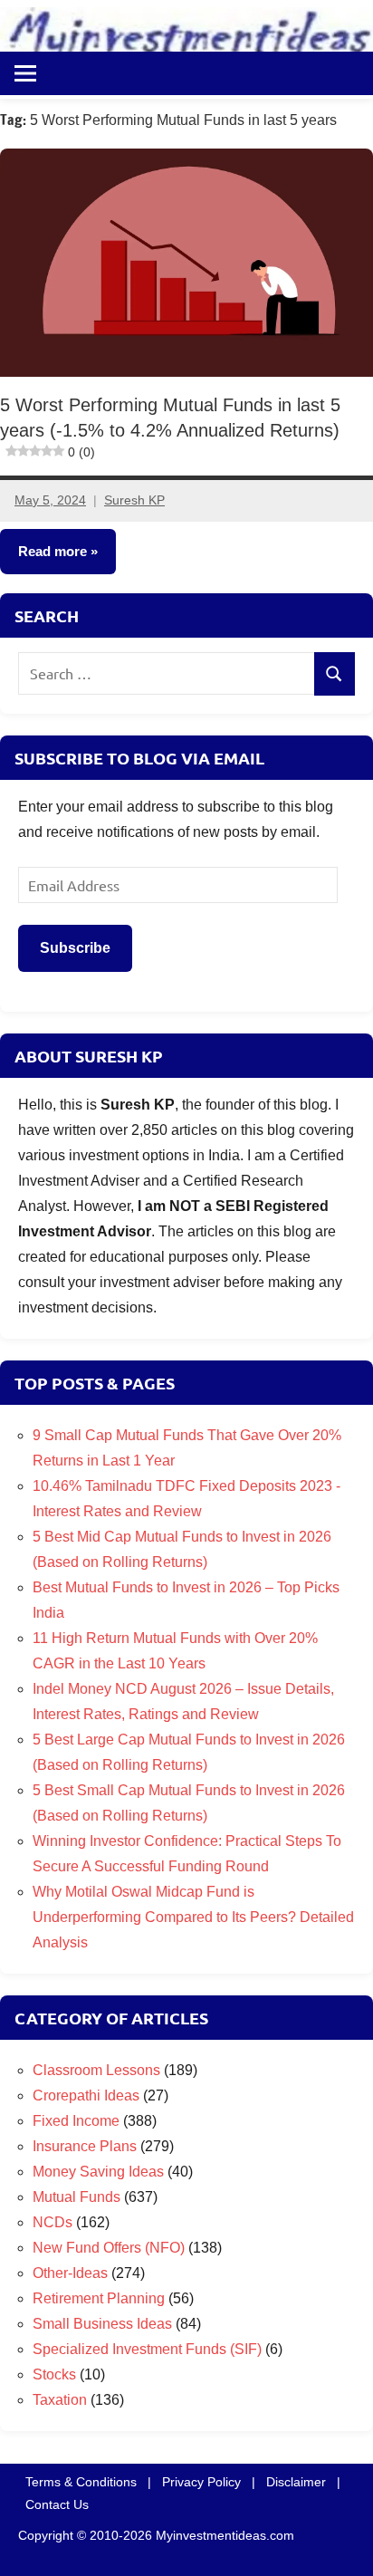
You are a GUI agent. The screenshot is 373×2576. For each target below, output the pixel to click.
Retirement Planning (99, 2298)
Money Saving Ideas (98, 2172)
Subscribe (75, 948)
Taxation (60, 2400)
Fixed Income (76, 2121)
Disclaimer (296, 2482)
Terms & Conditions (81, 2482)
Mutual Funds (77, 2197)
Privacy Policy (201, 2482)
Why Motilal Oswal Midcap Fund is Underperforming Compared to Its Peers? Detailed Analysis (193, 1917)
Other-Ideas (70, 2273)
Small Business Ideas (102, 2324)
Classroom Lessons (96, 2070)
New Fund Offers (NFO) (109, 2248)
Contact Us (57, 2504)
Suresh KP (134, 500)
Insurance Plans (85, 2146)
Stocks (54, 2374)
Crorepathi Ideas (86, 2095)
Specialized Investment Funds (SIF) (147, 2349)
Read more (53, 551)
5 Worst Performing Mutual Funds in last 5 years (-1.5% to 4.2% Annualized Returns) (170, 428)
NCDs (53, 2222)
